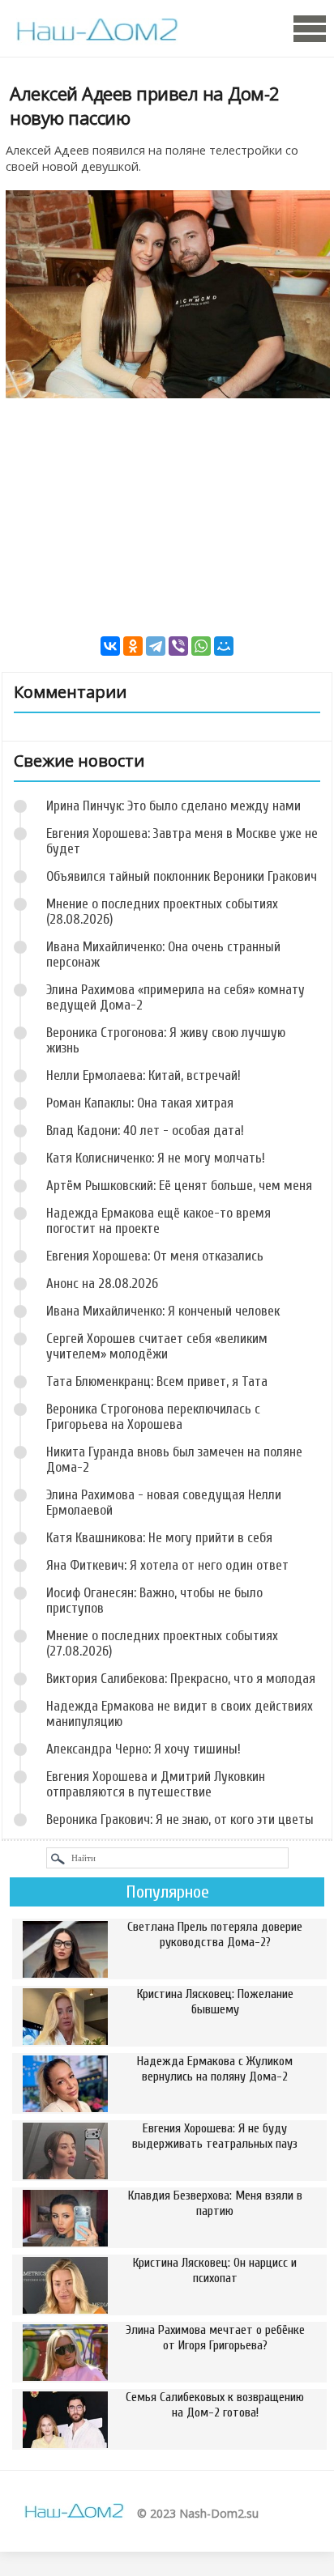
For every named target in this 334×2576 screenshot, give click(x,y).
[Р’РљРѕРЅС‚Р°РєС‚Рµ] (110, 646)
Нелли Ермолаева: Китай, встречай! (143, 1075)
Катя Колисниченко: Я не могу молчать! (156, 1158)
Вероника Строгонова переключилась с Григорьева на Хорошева (153, 1417)
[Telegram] (156, 646)
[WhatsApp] (201, 646)
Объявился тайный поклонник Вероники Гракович (182, 876)
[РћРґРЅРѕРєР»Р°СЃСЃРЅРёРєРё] (133, 646)
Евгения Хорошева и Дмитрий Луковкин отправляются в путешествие (156, 1784)
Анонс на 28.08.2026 (102, 1284)
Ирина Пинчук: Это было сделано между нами (173, 806)
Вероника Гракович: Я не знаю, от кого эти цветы (180, 1819)
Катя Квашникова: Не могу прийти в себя (159, 1538)
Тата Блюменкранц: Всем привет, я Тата (157, 1382)
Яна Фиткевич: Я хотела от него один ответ (167, 1565)
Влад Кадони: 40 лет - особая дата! (145, 1131)
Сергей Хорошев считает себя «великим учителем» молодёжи (157, 1346)
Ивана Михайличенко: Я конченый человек (163, 1311)
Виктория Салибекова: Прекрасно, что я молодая (181, 1679)
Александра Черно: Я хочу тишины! (143, 1749)
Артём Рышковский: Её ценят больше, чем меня (179, 1186)
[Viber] (178, 646)
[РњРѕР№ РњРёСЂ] (224, 646)
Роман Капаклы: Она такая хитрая (140, 1103)
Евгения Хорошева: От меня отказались (155, 1256)
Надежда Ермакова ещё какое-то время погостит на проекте (158, 1221)
